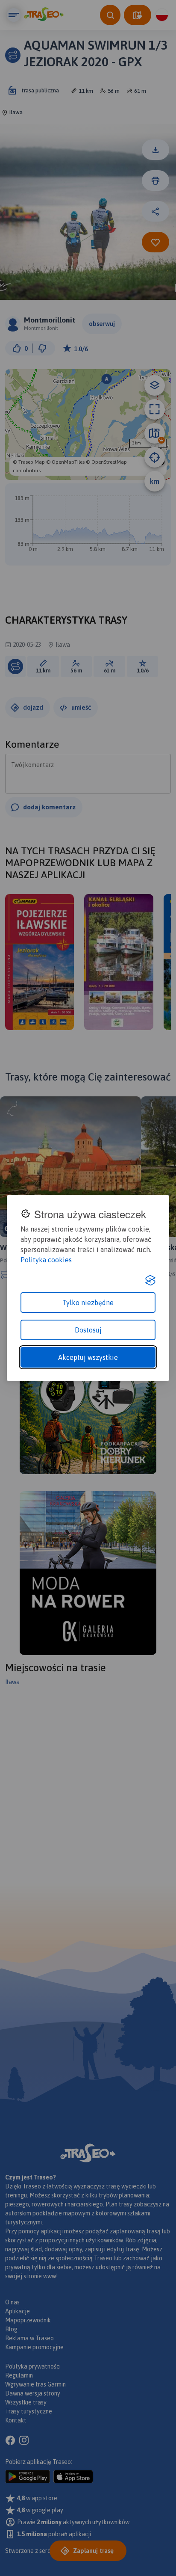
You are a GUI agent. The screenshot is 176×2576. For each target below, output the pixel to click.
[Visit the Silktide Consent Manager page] (150, 1280)
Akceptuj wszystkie (88, 1357)
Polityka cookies (46, 1260)
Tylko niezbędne (88, 1303)
